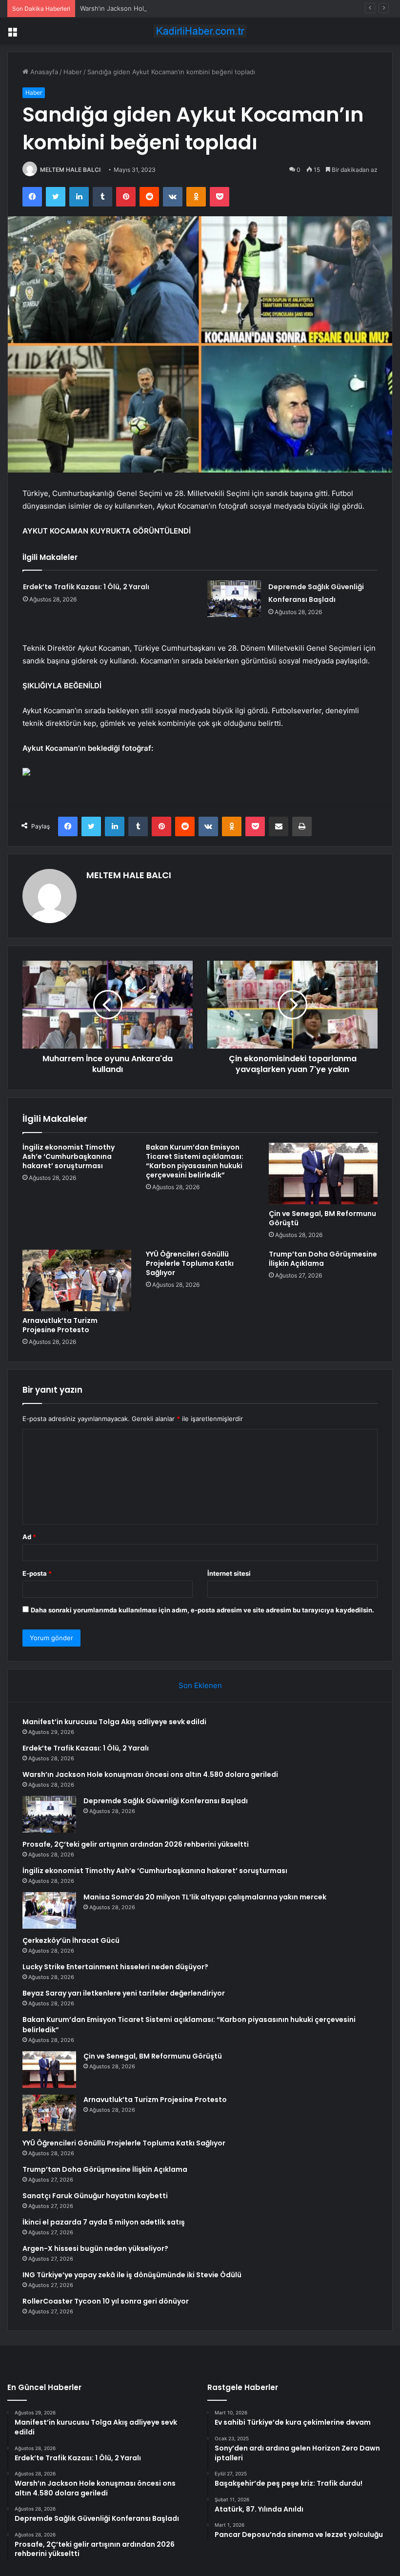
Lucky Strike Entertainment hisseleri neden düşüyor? (115, 1967)
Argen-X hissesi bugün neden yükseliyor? (95, 2248)
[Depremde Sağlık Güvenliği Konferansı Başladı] (234, 599)
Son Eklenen (200, 1685)
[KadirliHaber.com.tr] (200, 31)
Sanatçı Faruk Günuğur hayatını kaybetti (95, 2196)
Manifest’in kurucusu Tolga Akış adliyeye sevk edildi (114, 1722)
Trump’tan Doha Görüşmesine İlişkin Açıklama (323, 1259)
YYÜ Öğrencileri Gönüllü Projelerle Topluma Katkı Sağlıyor (190, 1263)
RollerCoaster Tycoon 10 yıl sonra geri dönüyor (106, 2301)
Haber (73, 72)
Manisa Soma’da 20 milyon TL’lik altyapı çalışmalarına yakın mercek (205, 1897)
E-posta (37, 1573)
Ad (29, 1537)
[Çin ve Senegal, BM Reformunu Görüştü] (323, 1174)
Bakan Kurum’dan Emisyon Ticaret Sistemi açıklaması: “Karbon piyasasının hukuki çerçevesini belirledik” (195, 1161)
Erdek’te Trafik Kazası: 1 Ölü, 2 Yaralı (86, 587)
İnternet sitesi (229, 1573)
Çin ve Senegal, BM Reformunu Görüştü (322, 1218)
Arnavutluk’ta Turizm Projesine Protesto (60, 1325)
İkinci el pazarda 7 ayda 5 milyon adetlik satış (104, 2222)
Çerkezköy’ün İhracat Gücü (71, 1940)
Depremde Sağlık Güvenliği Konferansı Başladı (166, 1801)
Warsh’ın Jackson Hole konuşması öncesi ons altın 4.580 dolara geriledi (188, 8)
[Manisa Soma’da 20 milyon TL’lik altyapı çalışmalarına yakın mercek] (49, 1910)
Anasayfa (43, 72)
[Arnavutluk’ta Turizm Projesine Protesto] (77, 1280)
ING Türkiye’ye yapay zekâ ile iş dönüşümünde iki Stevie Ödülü (132, 2275)
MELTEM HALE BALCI (70, 170)
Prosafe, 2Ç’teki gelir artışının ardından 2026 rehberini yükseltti (136, 1844)
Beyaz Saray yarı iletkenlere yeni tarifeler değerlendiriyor (124, 1993)
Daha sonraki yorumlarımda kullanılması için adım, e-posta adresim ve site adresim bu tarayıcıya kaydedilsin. (202, 1610)
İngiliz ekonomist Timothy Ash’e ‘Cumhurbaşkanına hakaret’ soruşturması (69, 1156)
